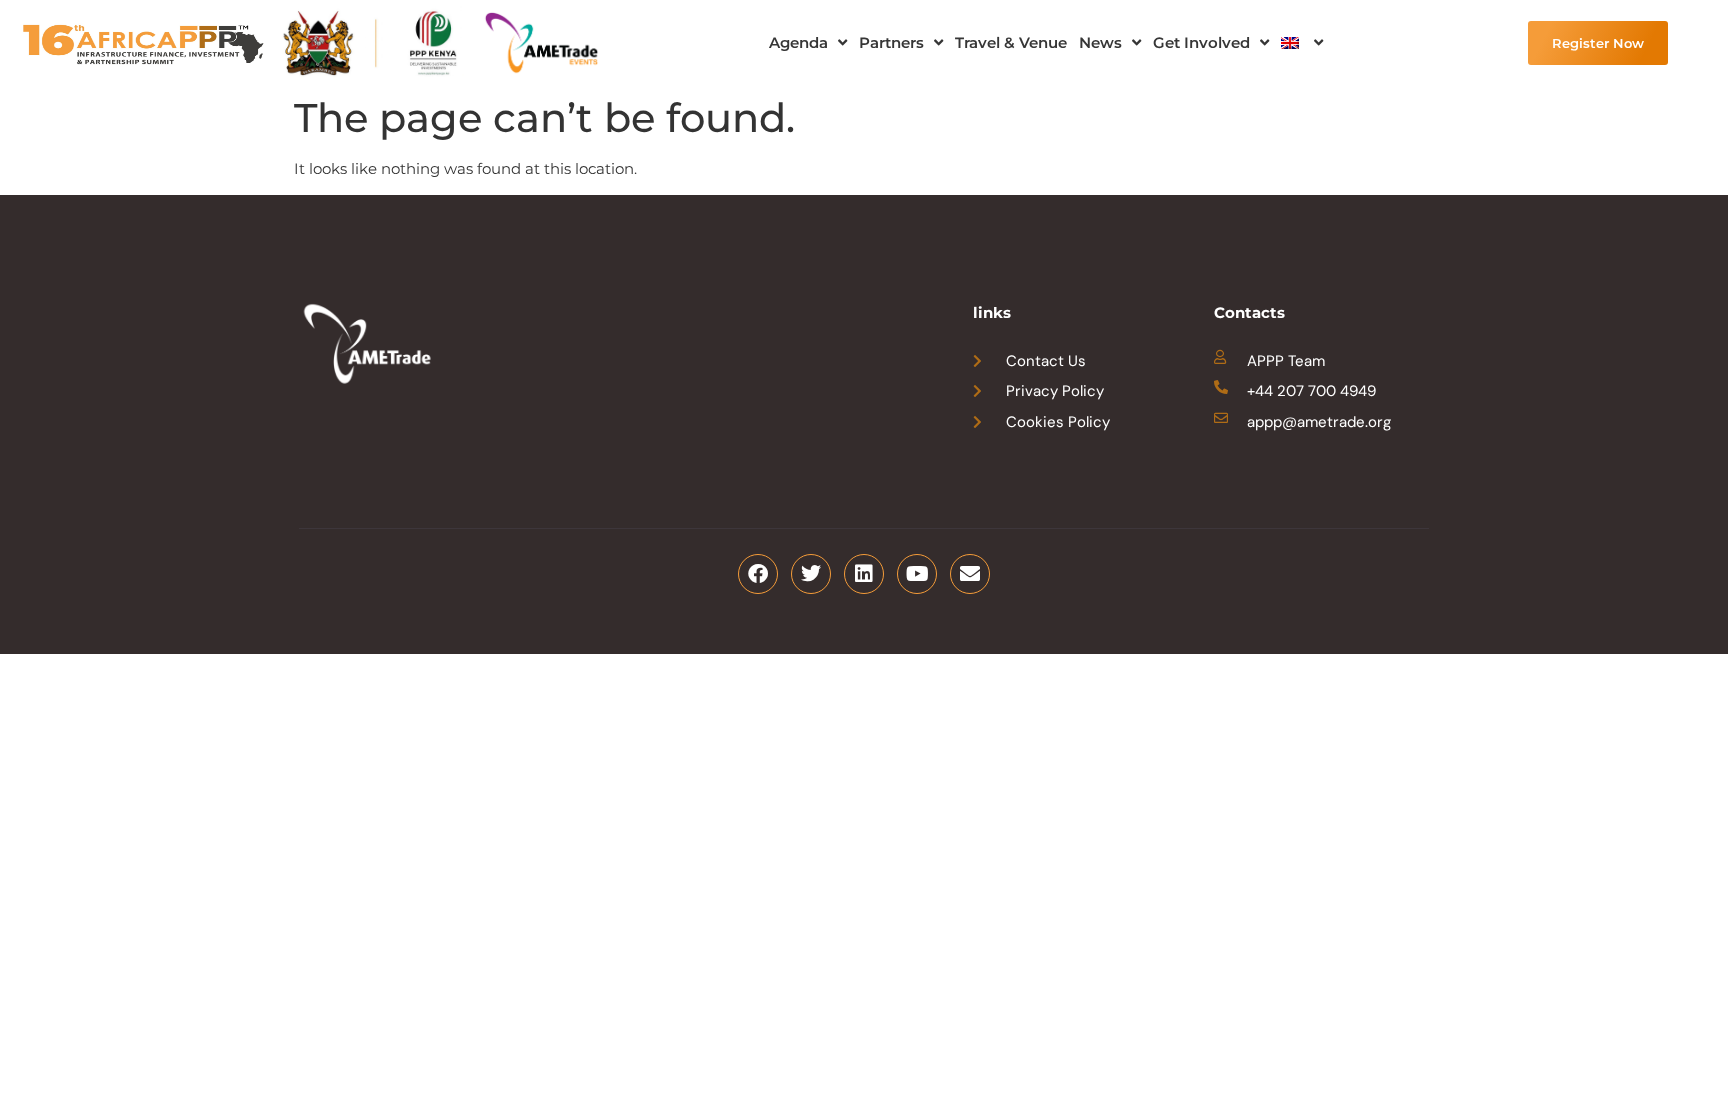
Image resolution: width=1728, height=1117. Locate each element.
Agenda (798, 42)
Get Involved (1201, 42)
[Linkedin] (864, 574)
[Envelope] (970, 574)
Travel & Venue (1011, 42)
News (1100, 42)
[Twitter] (811, 574)
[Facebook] (758, 574)
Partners (891, 42)
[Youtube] (917, 574)
